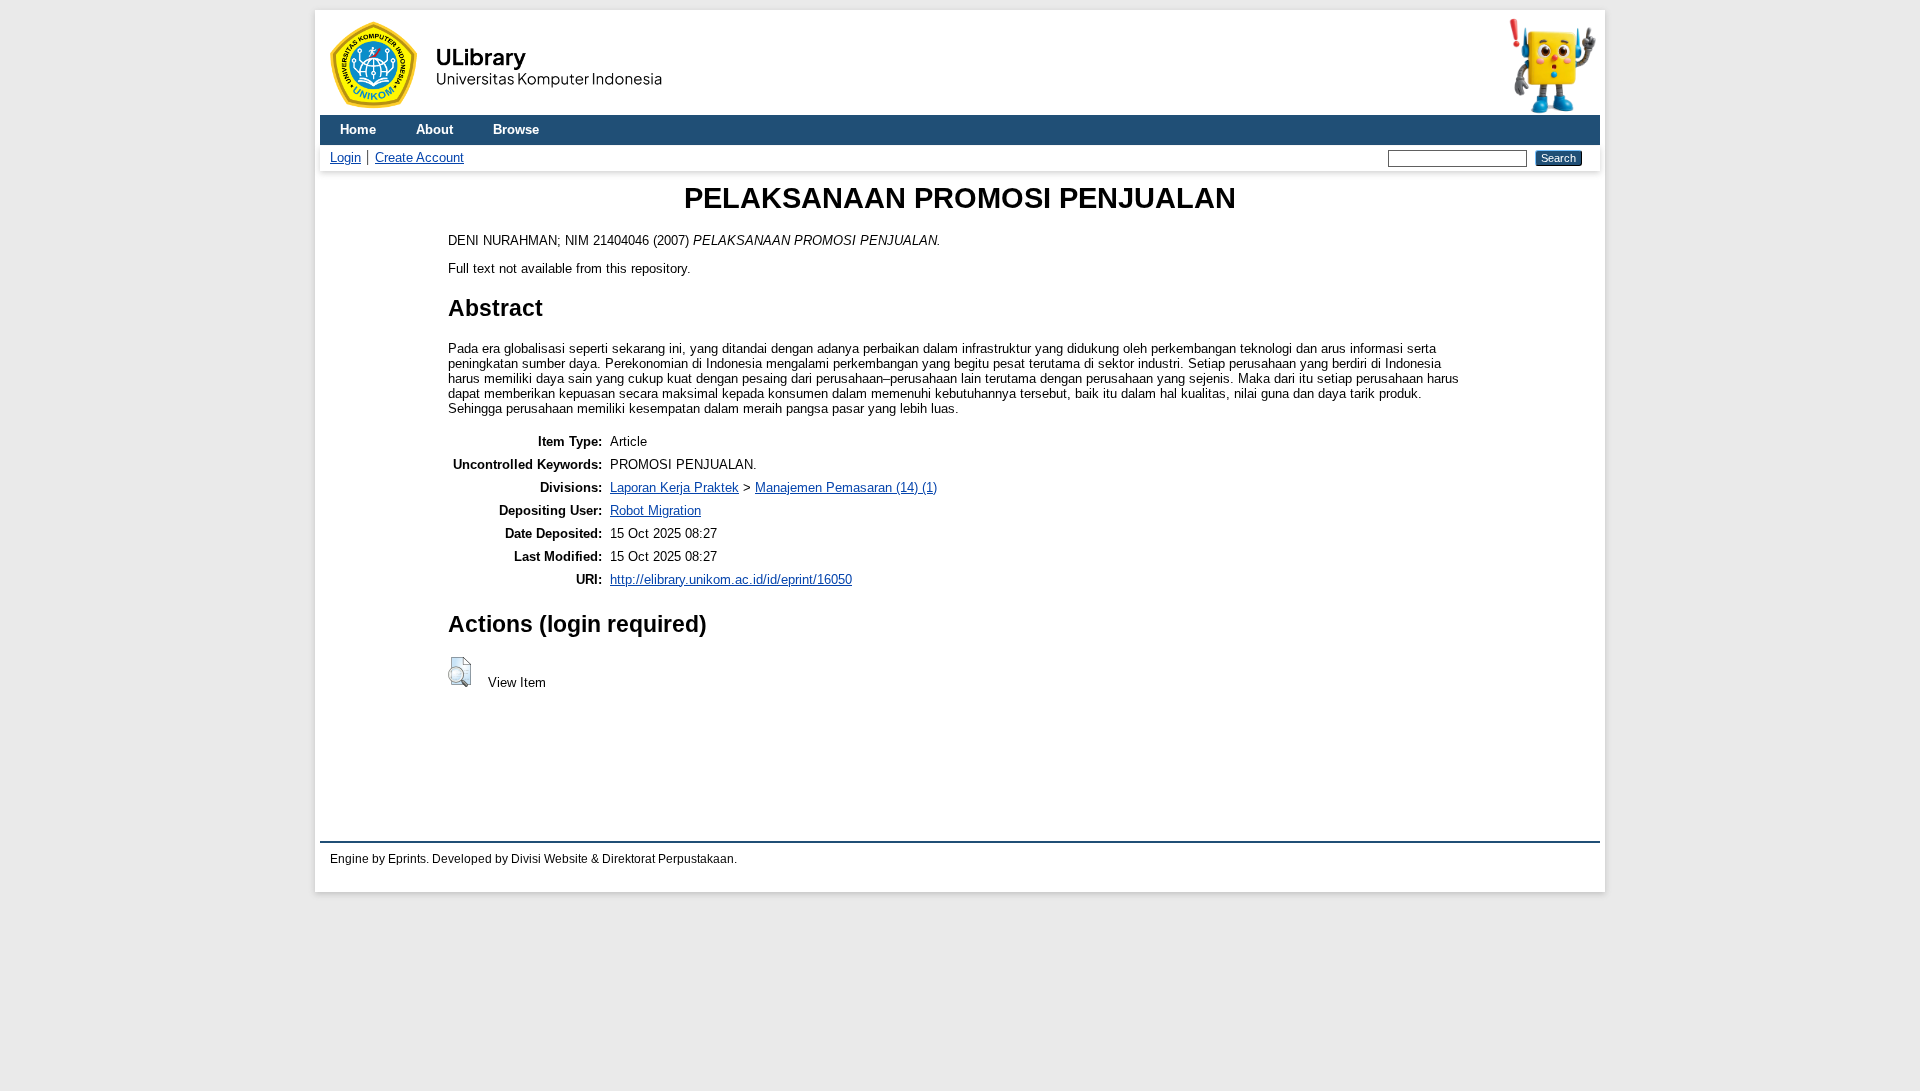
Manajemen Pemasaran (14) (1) (846, 487)
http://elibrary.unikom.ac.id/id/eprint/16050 (731, 579)
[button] (459, 672)
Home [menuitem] (358, 129)
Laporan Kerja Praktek (674, 487)
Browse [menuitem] (516, 129)
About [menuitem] (434, 129)
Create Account (419, 157)
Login (345, 157)
